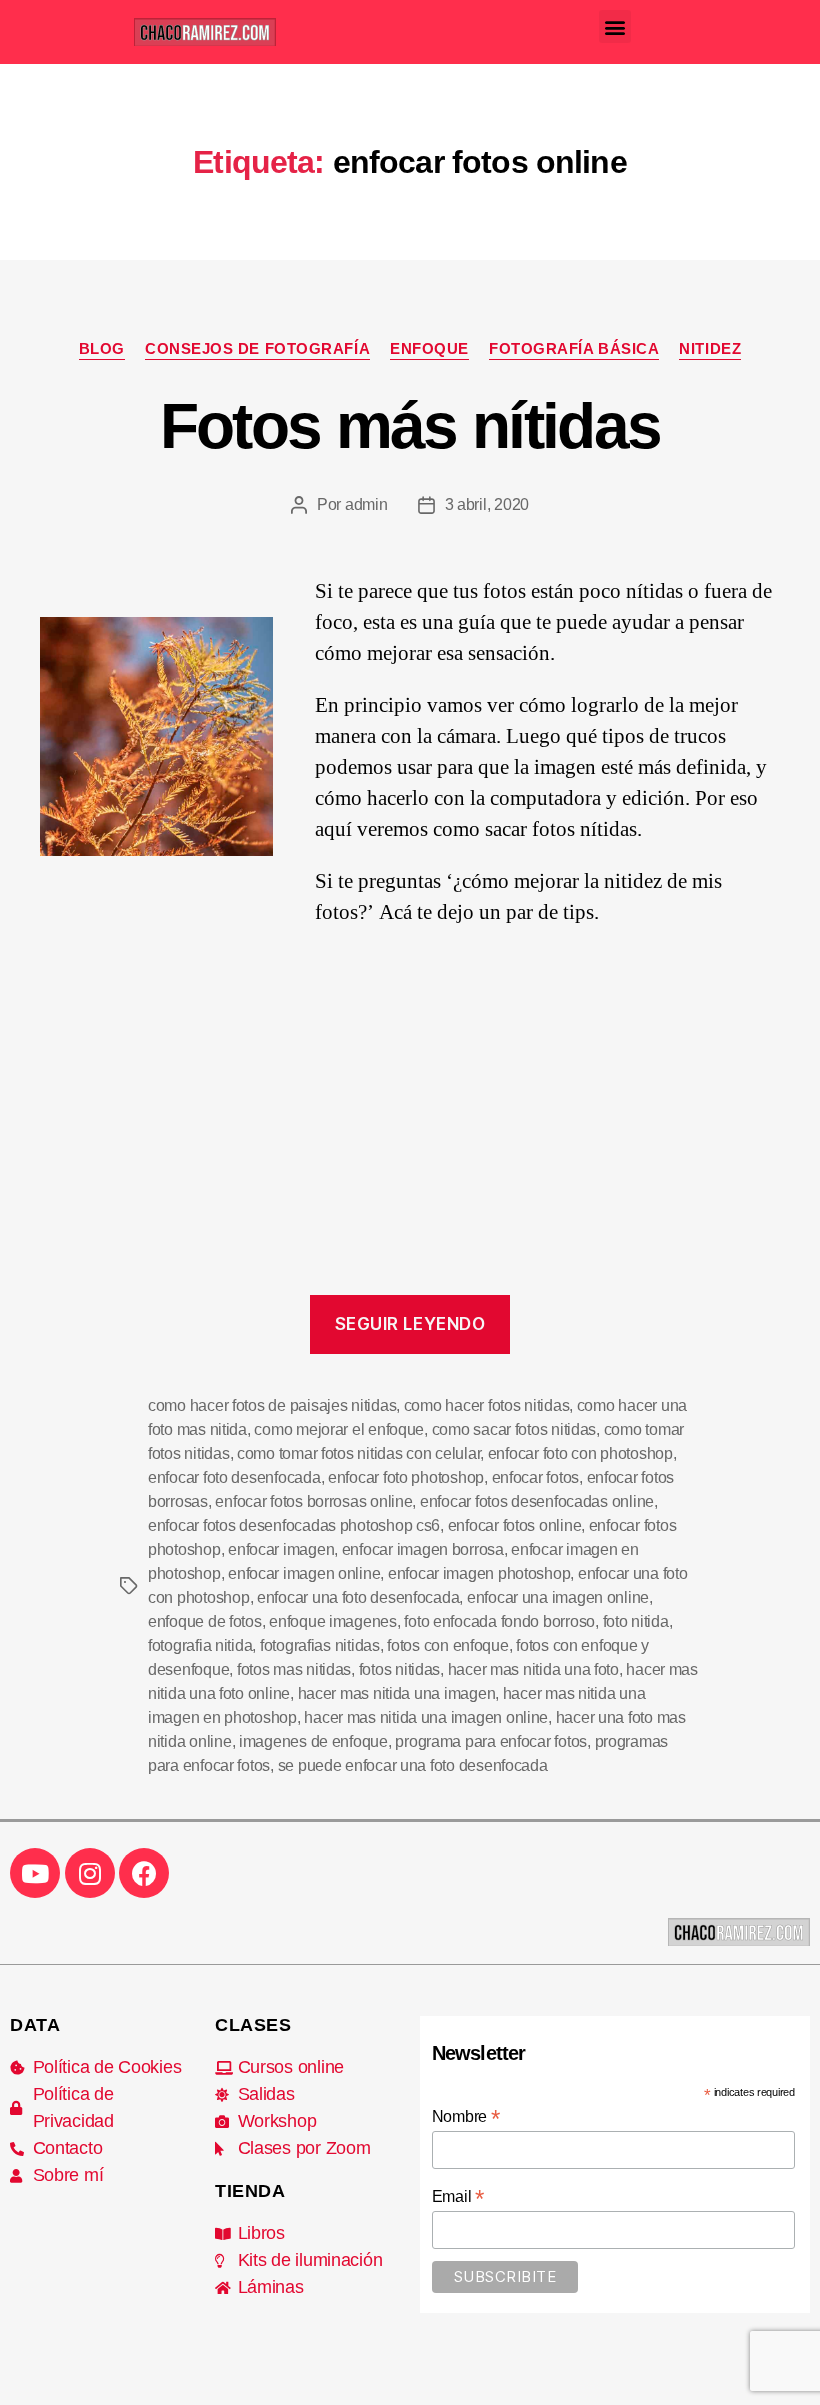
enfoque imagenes (333, 1621)
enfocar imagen (281, 1549)
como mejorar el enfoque (339, 1429)
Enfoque (429, 348)
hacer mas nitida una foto (533, 1669)
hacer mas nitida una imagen (397, 1693)
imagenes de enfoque (313, 1741)
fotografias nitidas (320, 1645)
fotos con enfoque (447, 1645)
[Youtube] (35, 1873)
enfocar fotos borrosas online (313, 1501)
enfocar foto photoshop (406, 1477)
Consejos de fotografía (257, 348)
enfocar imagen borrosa (423, 1549)
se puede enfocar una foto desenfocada (413, 1765)
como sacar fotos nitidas (514, 1429)
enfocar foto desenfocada (234, 1477)
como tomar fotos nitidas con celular (358, 1453)
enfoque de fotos (205, 1621)
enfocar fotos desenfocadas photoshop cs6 (294, 1525)
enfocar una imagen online (558, 1597)
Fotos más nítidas (410, 426)
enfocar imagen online (304, 1573)
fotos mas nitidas (294, 1669)
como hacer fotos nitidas (487, 1405)
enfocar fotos (536, 1477)
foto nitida (636, 1621)
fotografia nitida (200, 1645)
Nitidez (710, 348)
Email (458, 2196)
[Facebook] (144, 1873)
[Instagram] (90, 1873)
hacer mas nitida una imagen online (426, 1717)
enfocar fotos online (515, 1525)
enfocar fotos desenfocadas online (537, 1501)
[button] (615, 26)
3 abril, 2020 (487, 504)
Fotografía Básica (574, 348)
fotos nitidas (400, 1669)
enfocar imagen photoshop (479, 1573)
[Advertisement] (410, 1129)
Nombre (466, 2116)
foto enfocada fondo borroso (499, 1621)
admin (366, 504)
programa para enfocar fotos (491, 1741)
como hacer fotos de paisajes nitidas (272, 1405)
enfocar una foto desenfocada (358, 1597)
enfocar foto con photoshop (580, 1453)
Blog (102, 348)
